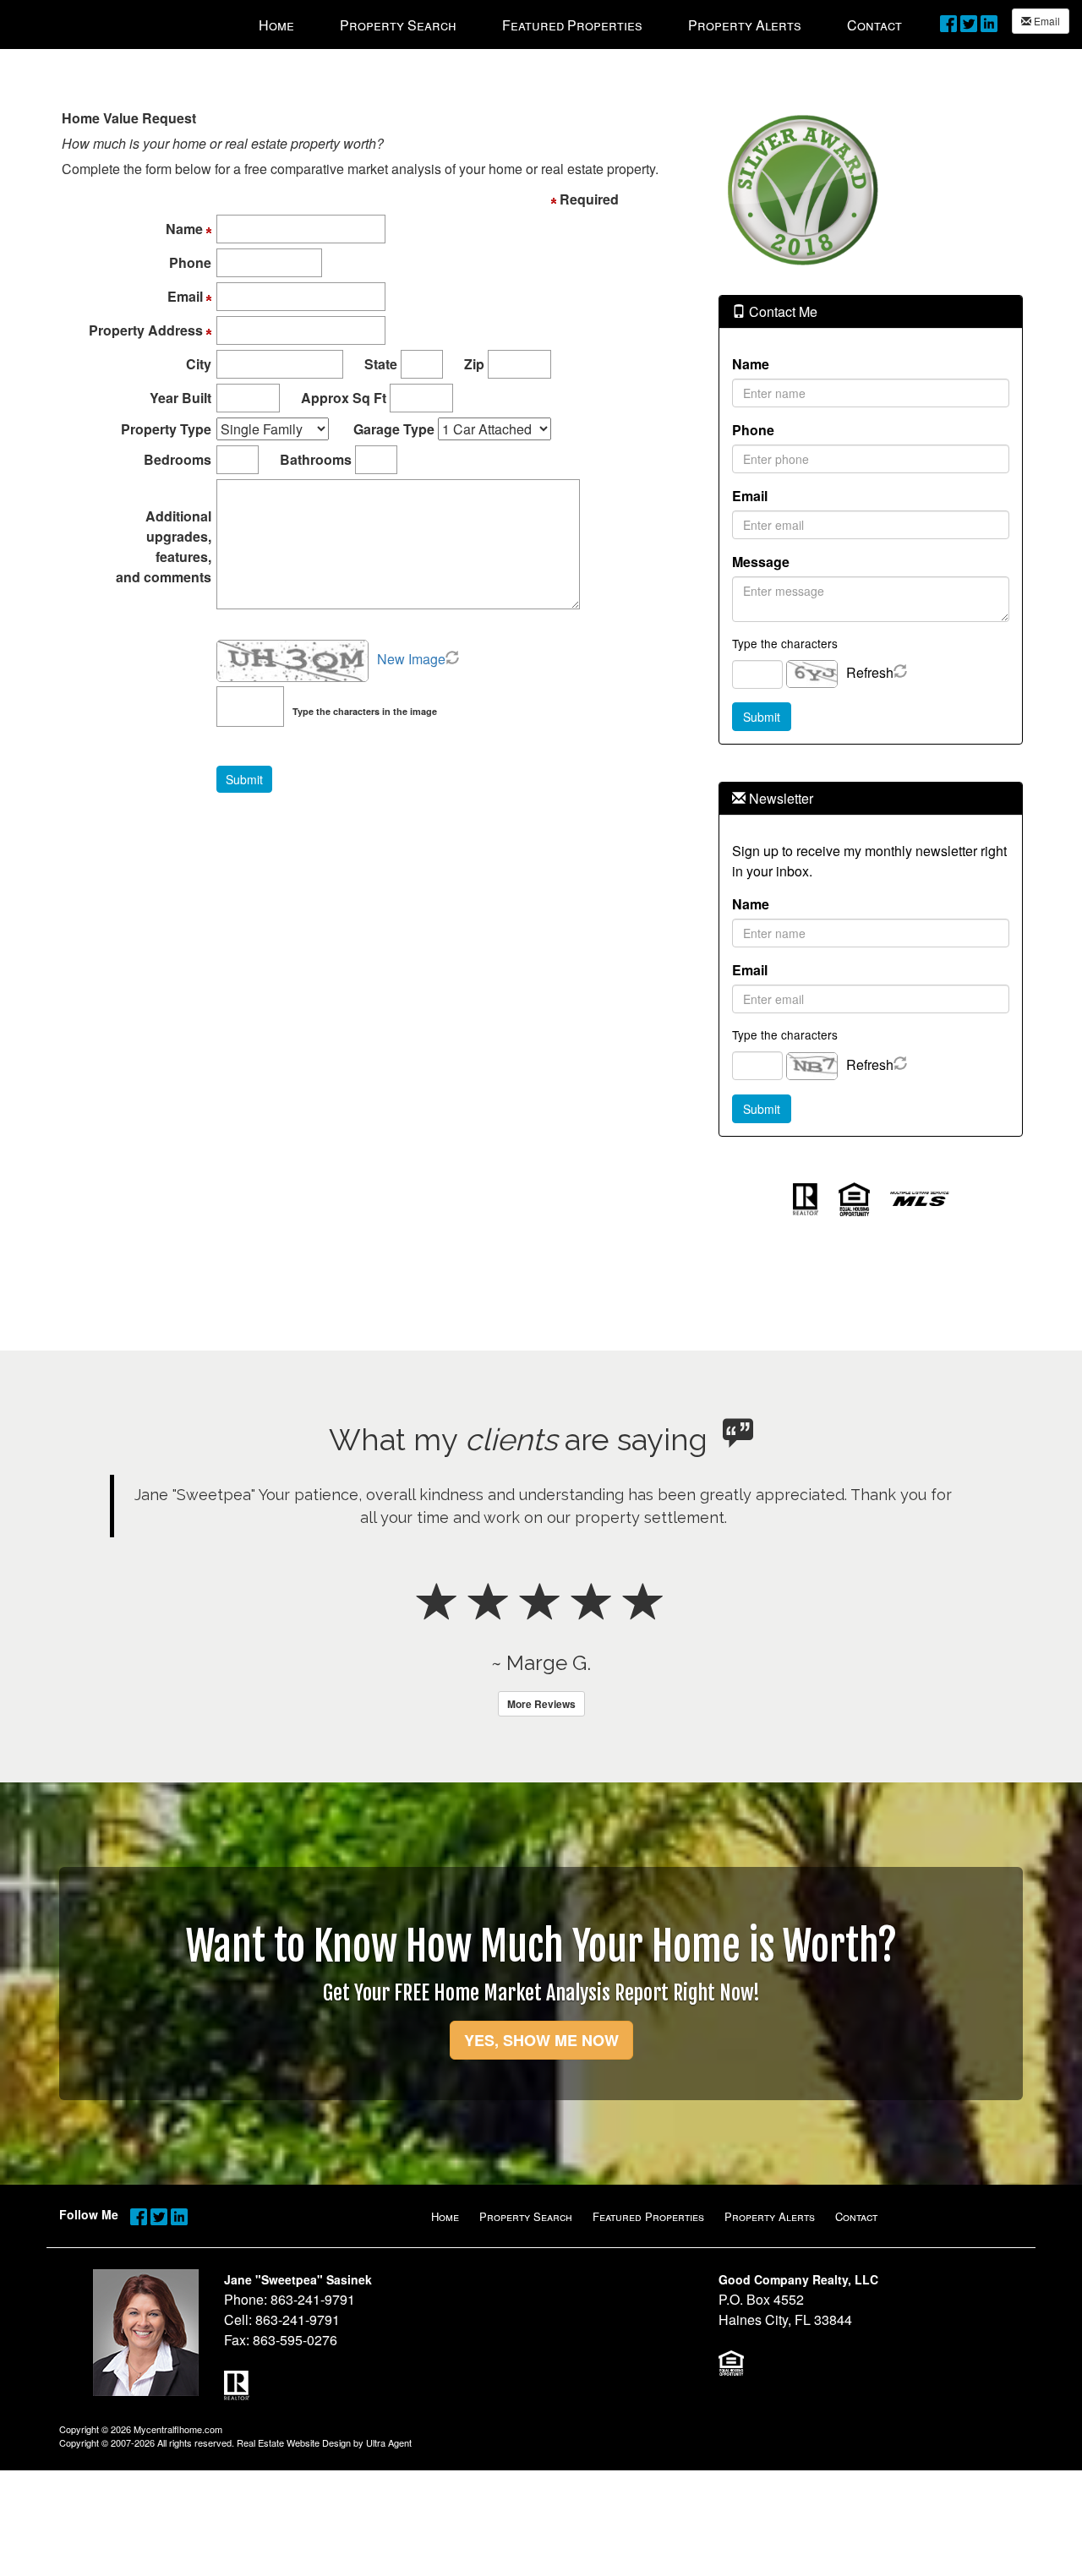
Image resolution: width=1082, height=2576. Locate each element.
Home (445, 2216)
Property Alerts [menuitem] (745, 25)
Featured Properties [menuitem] (572, 25)
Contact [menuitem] (874, 25)
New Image (411, 659)
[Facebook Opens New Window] (948, 22)
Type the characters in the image (365, 711)
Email (1046, 21)
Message (761, 562)
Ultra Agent (389, 2442)
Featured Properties (648, 2216)
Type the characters (785, 643)
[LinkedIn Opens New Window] (989, 22)
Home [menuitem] (276, 25)
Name (751, 364)
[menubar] (580, 25)
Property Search (526, 2216)
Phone (753, 430)
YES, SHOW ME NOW (541, 2040)
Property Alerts (770, 2216)
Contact (856, 2216)
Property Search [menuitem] (398, 25)
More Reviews (541, 1704)
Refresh (870, 672)
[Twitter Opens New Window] (969, 22)
